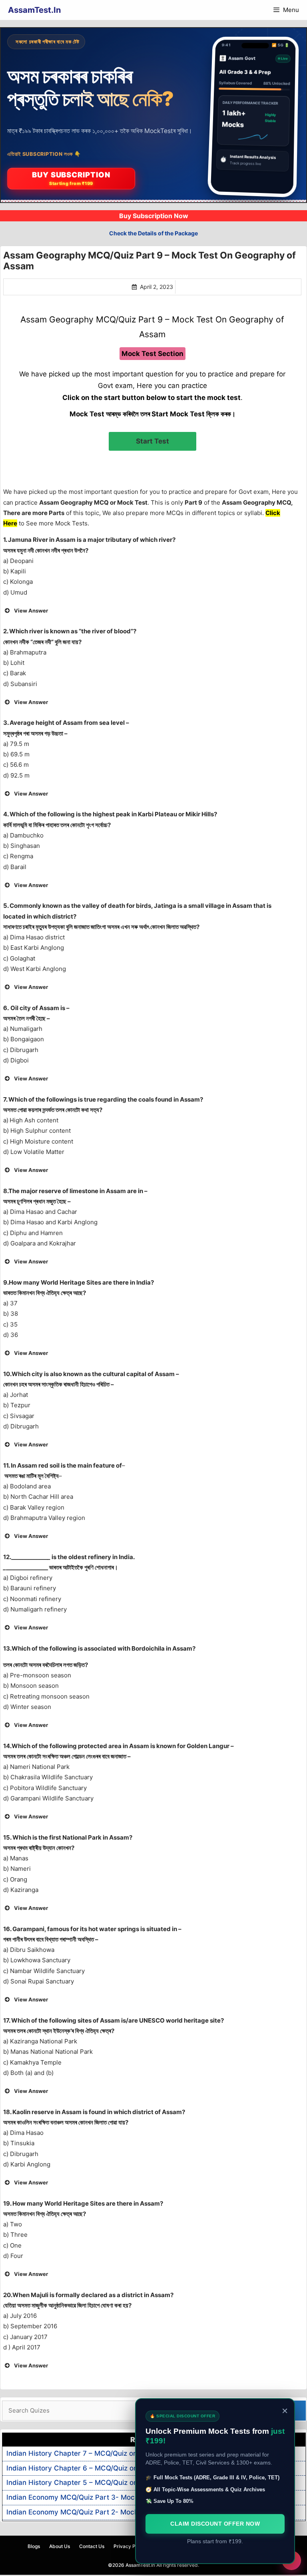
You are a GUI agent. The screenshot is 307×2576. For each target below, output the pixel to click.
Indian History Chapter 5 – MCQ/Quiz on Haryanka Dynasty (103, 2483)
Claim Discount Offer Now (215, 2524)
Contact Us (92, 2546)
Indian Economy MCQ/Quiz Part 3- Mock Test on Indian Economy (112, 2497)
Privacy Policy (130, 2546)
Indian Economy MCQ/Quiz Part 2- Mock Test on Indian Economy (112, 2512)
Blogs (34, 2546)
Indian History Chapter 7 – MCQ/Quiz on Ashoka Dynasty (99, 2453)
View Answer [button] (31, 611)
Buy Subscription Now (154, 216)
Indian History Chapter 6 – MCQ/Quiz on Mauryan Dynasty (102, 2468)
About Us (60, 2546)
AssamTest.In (34, 10)
